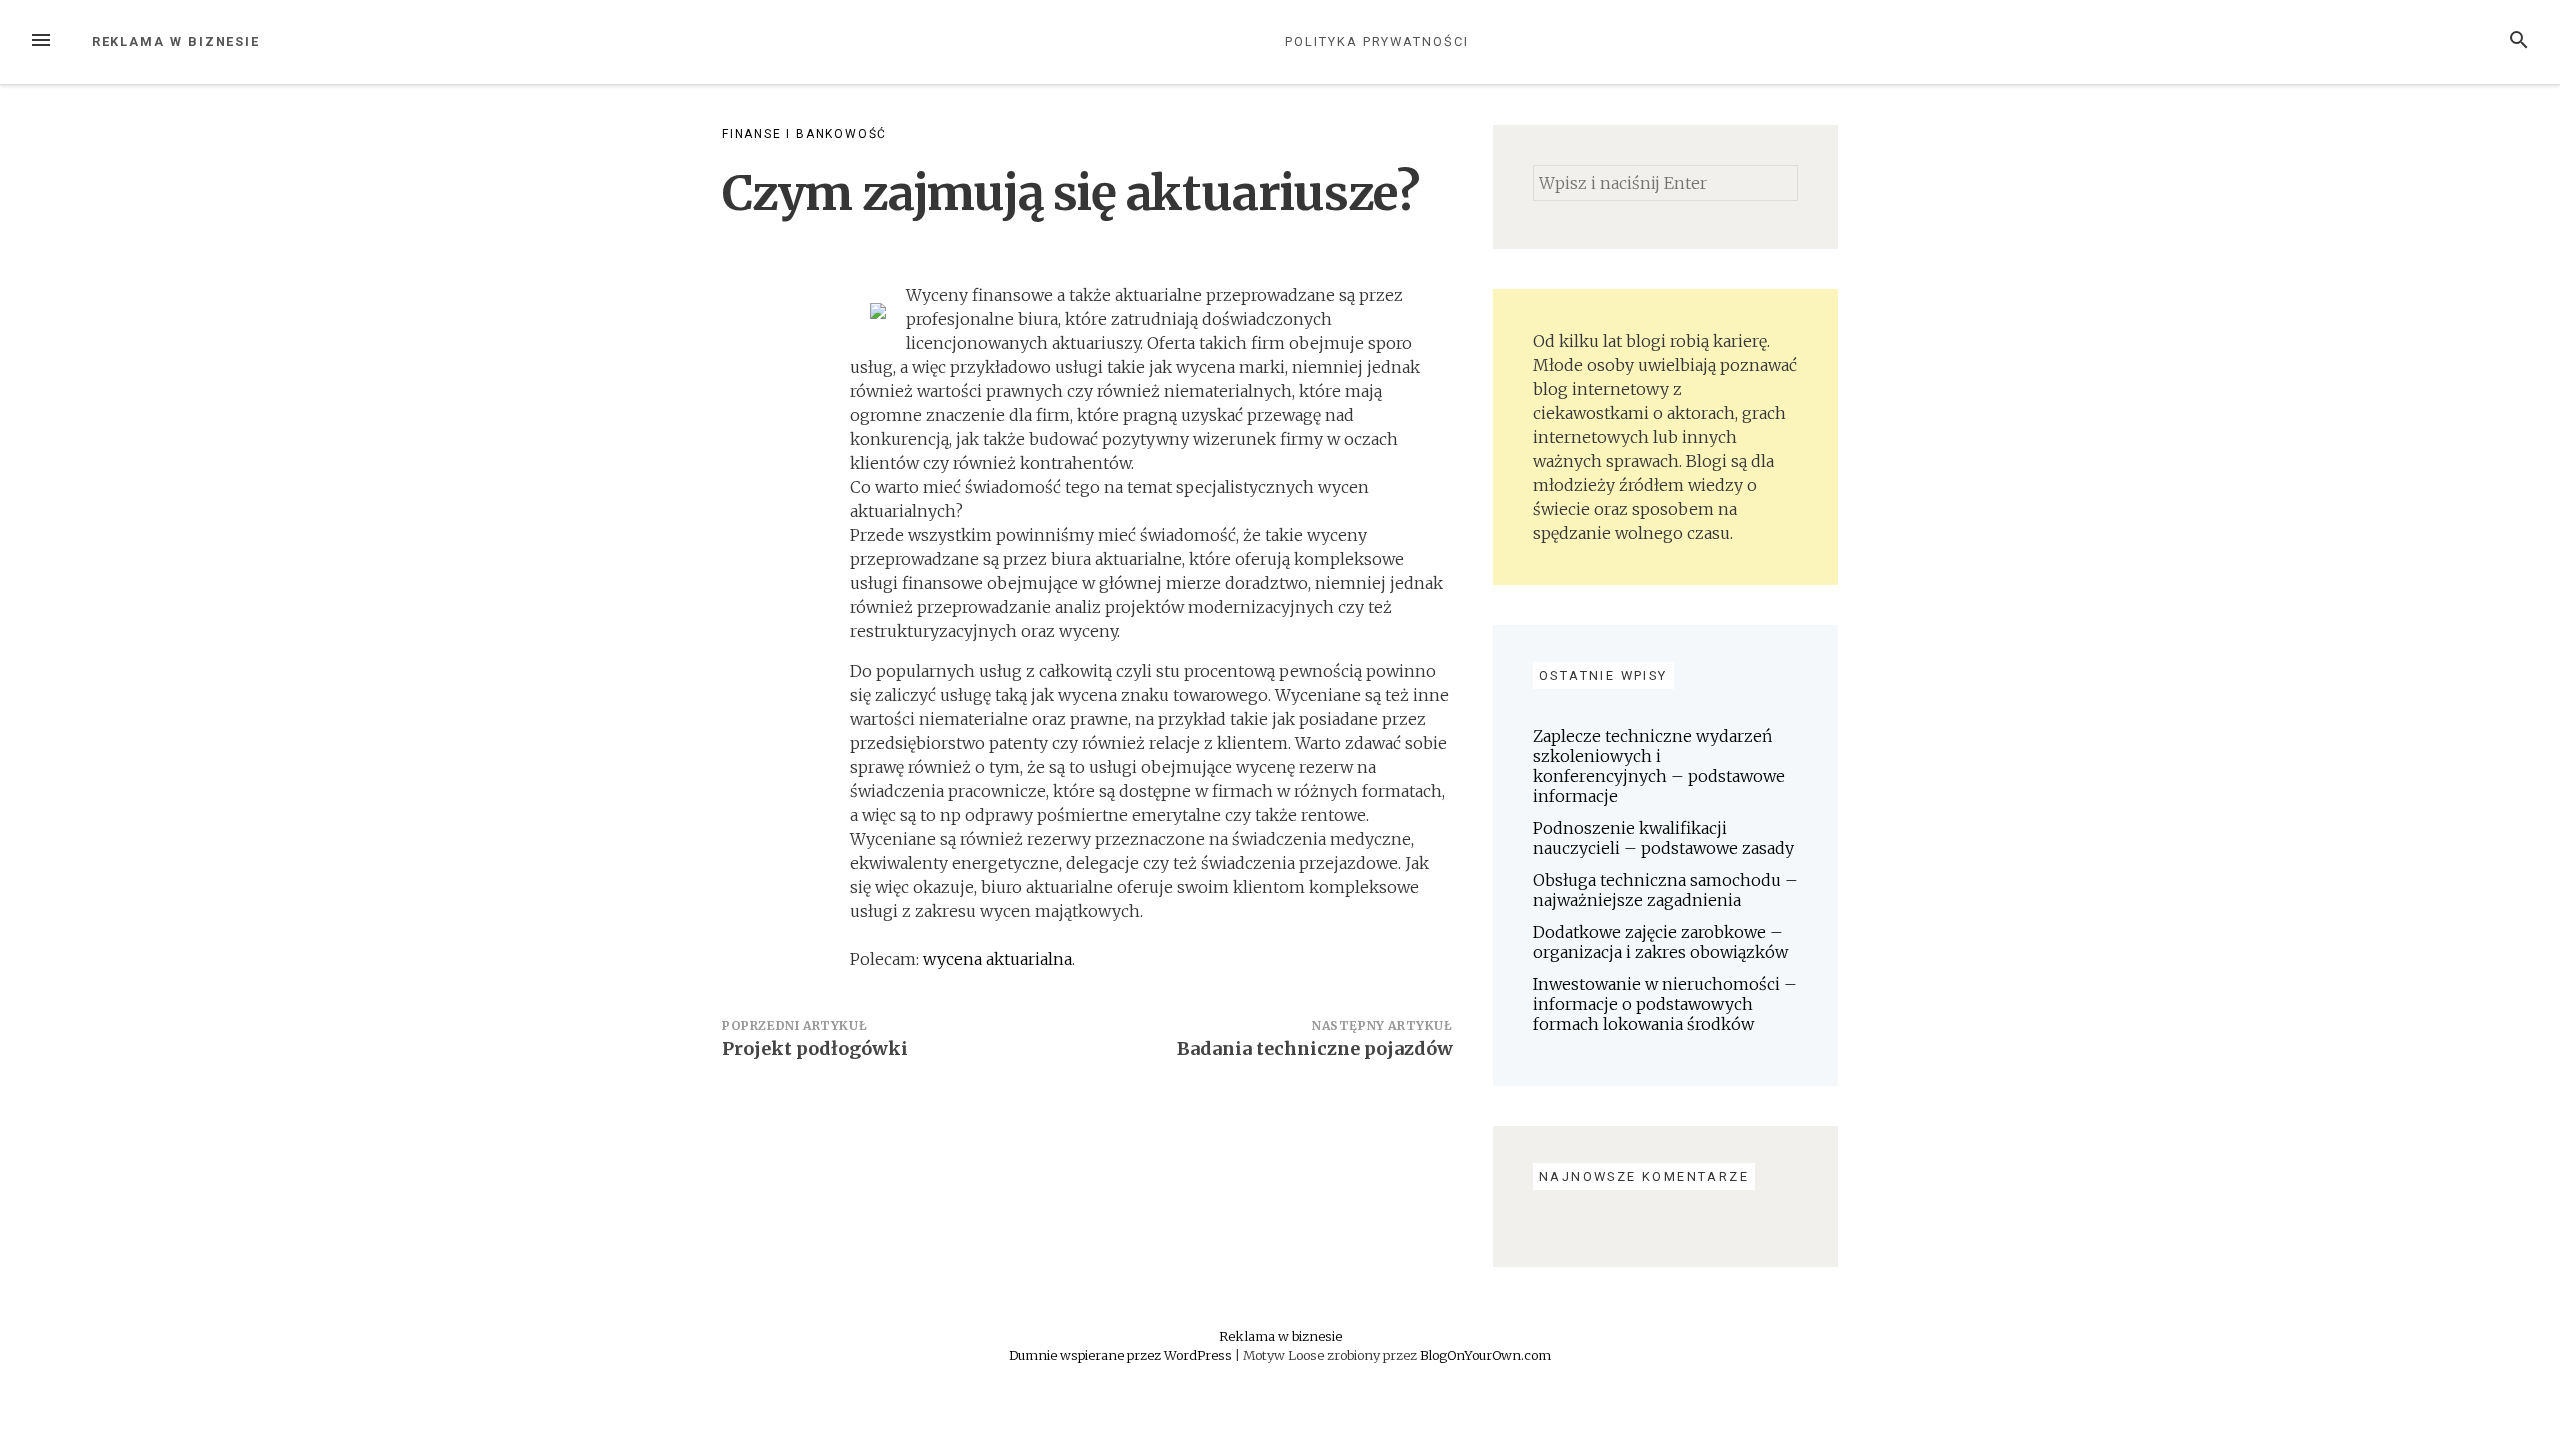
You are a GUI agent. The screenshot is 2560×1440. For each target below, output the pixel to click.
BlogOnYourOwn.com (1485, 1355)
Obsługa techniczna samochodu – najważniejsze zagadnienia (1665, 890)
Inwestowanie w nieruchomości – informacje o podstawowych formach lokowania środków (1665, 1004)
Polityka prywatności (1376, 41)
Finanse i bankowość (804, 134)
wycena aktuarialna (997, 959)
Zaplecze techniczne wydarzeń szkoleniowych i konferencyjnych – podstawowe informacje (1659, 766)
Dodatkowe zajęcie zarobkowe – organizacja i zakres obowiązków (1660, 942)
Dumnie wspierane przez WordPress (1122, 1355)
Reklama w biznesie (176, 41)
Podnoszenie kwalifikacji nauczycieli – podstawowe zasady (1663, 838)
